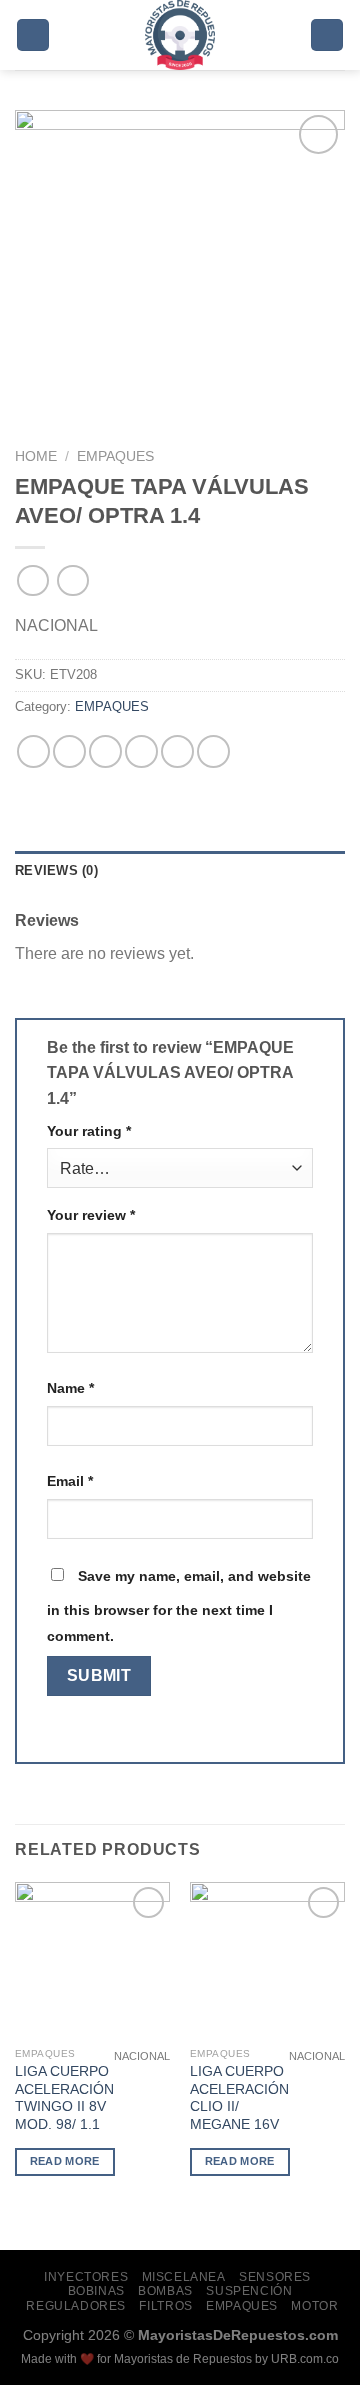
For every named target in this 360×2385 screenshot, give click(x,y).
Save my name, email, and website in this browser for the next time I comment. (179, 1606)
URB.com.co (305, 2359)
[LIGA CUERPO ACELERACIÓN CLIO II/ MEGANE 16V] (267, 1959)
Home (36, 456)
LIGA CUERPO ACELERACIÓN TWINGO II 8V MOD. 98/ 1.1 (64, 2098)
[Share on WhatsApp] (33, 751)
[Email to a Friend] (141, 751)
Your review (91, 1215)
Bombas (165, 2291)
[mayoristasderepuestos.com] (180, 35)
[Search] (327, 35)
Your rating (89, 1131)
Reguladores (76, 2306)
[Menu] (33, 35)
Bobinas (96, 2291)
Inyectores (86, 2277)
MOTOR (314, 2306)
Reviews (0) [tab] (56, 870)
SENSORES (275, 2277)
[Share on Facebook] (69, 751)
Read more (65, 2161)
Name (70, 1388)
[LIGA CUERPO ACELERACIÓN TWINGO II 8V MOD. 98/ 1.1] (92, 1959)
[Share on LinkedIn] (213, 751)
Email (70, 1481)
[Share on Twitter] (105, 751)
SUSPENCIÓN (249, 2291)
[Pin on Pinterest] (177, 751)
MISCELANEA (184, 2277)
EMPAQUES (115, 456)
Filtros (165, 2306)
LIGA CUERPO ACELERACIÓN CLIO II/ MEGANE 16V (239, 2098)
